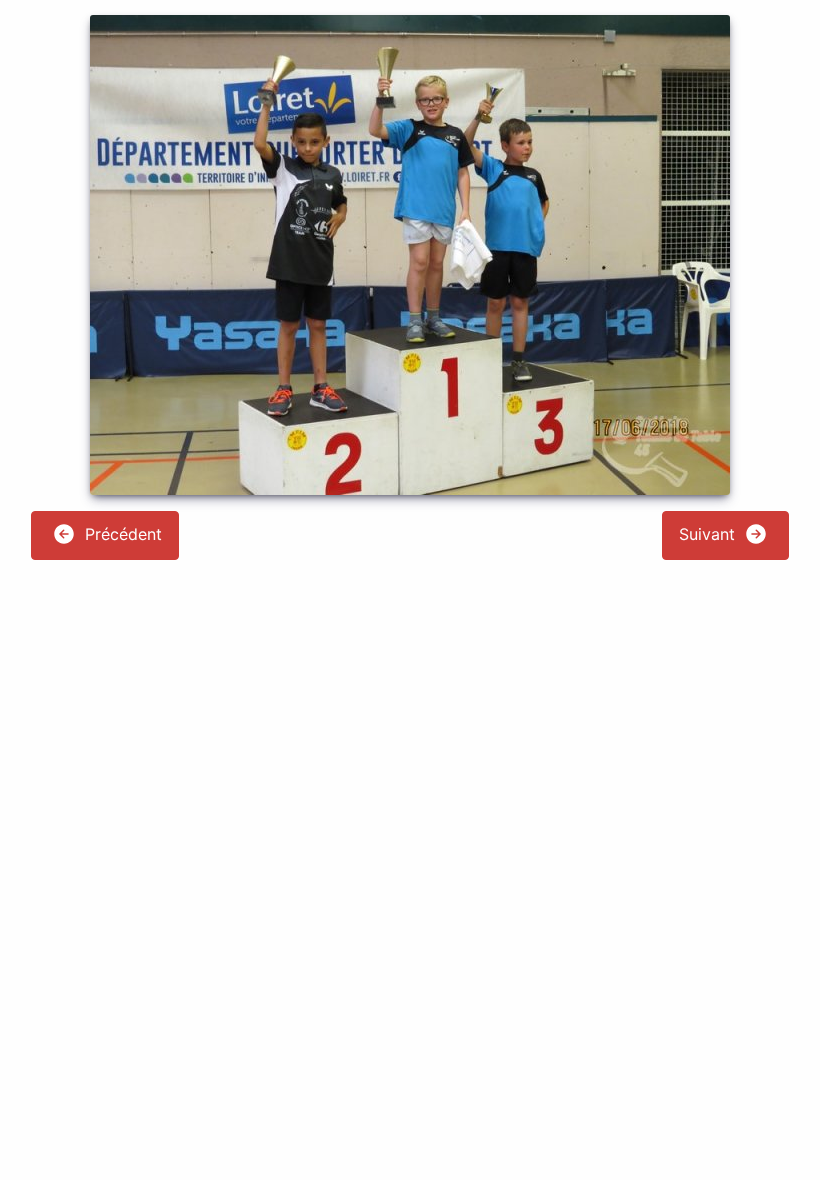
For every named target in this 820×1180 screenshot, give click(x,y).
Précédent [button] (121, 534)
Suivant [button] (709, 534)
